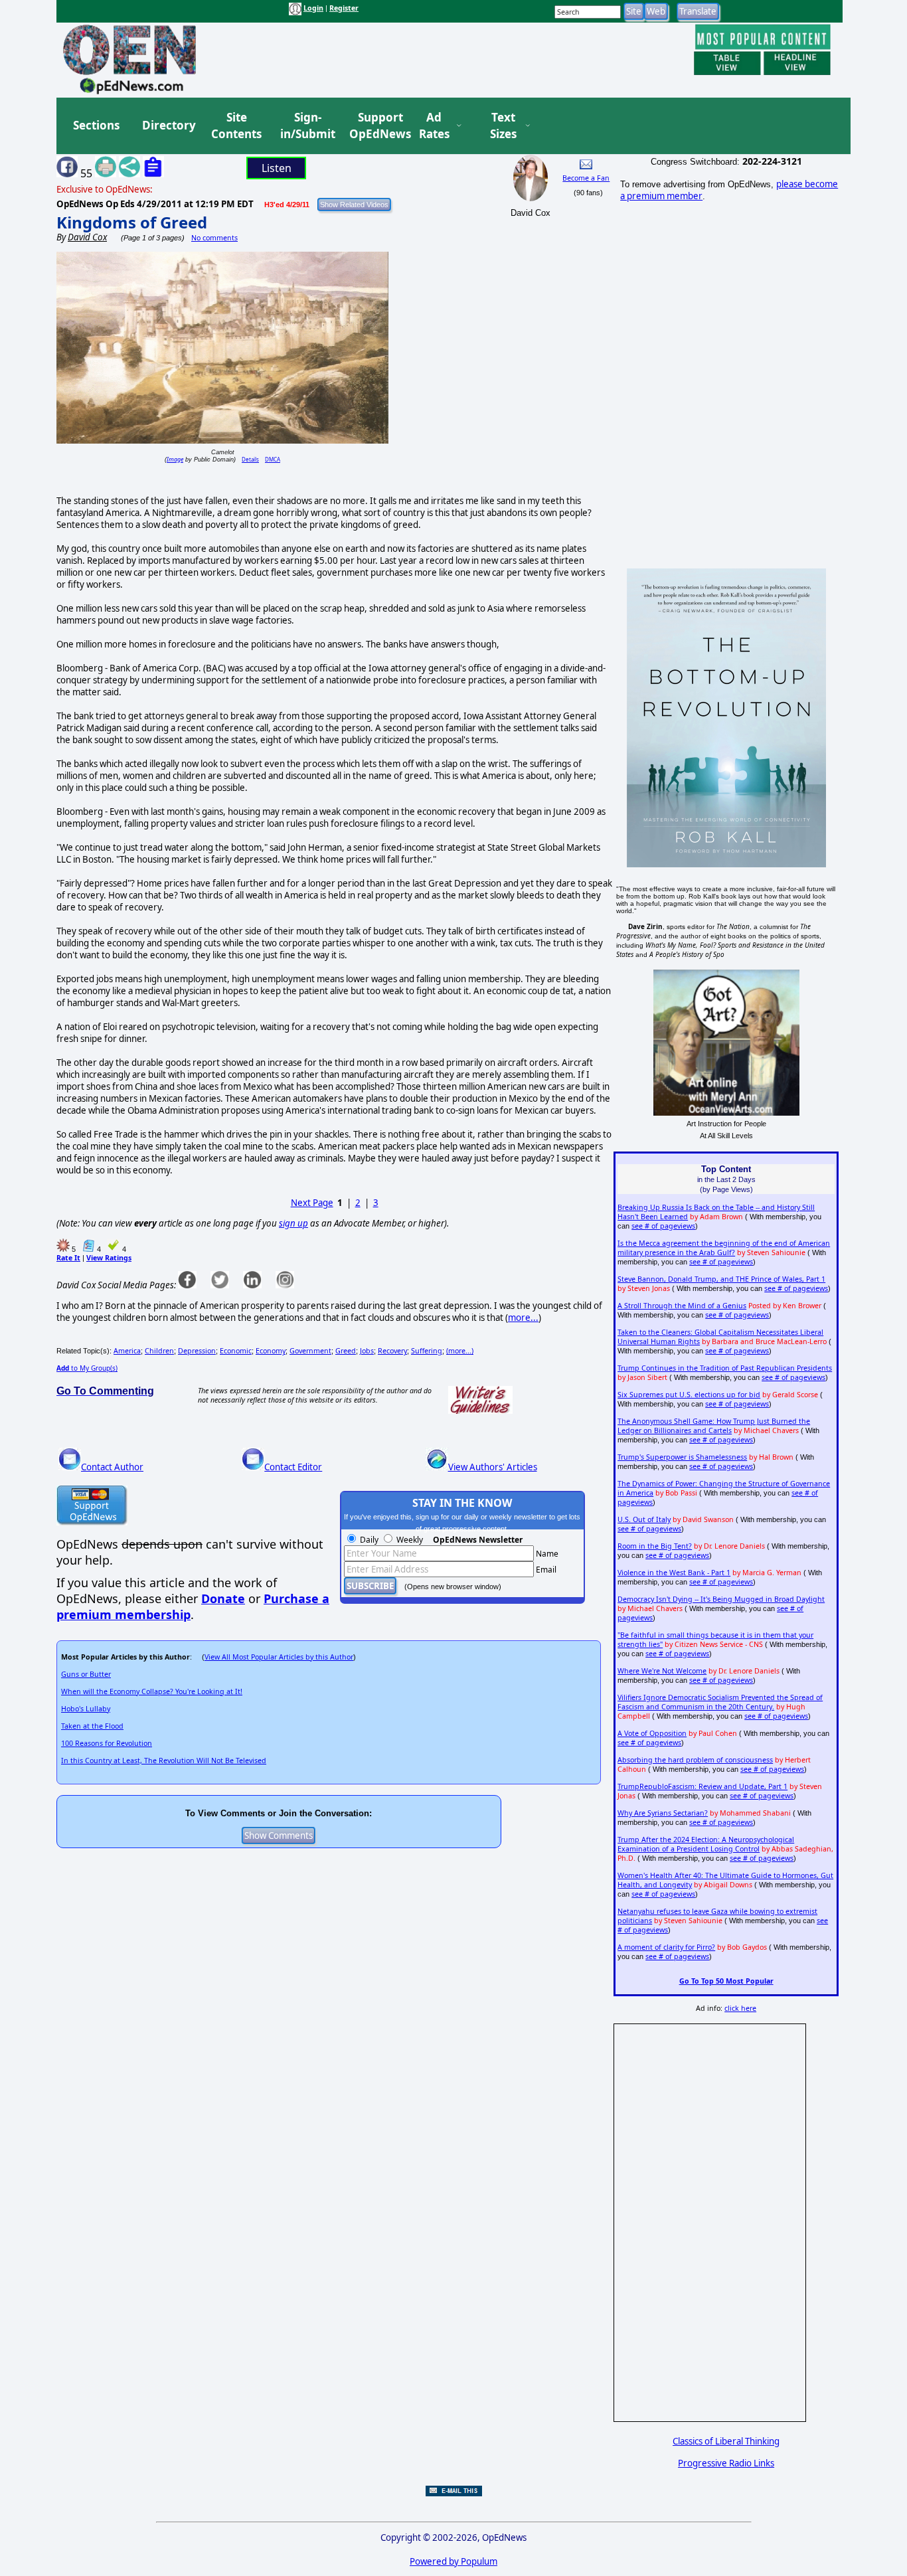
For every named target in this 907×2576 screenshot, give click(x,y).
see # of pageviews (663, 1226)
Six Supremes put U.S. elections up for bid (689, 1395)
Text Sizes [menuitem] (503, 126)
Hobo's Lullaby (86, 1709)
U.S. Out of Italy (644, 1519)
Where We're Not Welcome (662, 1671)
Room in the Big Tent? (655, 1546)
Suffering (427, 1351)
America (127, 1351)
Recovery (392, 1351)
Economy (271, 1351)
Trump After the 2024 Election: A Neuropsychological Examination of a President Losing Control (706, 1844)
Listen (277, 168)
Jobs (367, 1351)
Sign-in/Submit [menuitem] (306, 126)
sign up (293, 1223)
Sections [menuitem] (96, 125)
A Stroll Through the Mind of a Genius (682, 1306)
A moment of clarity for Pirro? (666, 1947)
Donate (223, 1598)
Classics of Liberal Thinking (726, 2441)
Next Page (312, 1203)
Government (310, 1351)
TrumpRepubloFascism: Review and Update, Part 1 (702, 1786)
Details (250, 459)
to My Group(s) (87, 1368)
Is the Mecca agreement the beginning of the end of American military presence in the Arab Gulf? (724, 1248)
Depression (197, 1351)
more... (523, 1318)
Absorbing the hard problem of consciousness (695, 1760)
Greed (346, 1351)
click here (740, 2008)
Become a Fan (586, 178)
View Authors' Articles (493, 1467)
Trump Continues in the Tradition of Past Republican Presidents (725, 1368)
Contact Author (112, 1467)
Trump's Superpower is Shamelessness (682, 1457)
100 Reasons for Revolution (107, 1743)
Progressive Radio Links (726, 2463)
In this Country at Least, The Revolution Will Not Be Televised (164, 1760)
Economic (236, 1351)
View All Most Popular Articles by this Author (279, 1657)
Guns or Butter (86, 1674)
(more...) (460, 1351)
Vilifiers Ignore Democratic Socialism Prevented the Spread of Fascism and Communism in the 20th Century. (720, 1702)
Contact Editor (293, 1467)
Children (159, 1351)
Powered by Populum (453, 2561)
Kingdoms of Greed (132, 222)
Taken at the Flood (92, 1726)
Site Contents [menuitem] (236, 126)
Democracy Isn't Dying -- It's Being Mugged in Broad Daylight (721, 1599)
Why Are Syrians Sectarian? (663, 1813)
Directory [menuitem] (168, 125)
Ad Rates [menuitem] (434, 126)
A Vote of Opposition (652, 1733)
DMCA (273, 459)
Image (175, 459)
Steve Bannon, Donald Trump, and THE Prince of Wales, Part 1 (721, 1279)
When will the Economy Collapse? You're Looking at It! (152, 1691)
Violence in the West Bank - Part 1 (674, 1573)
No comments (214, 238)
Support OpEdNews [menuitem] (375, 126)
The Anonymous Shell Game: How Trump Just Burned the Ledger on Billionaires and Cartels (714, 1426)
